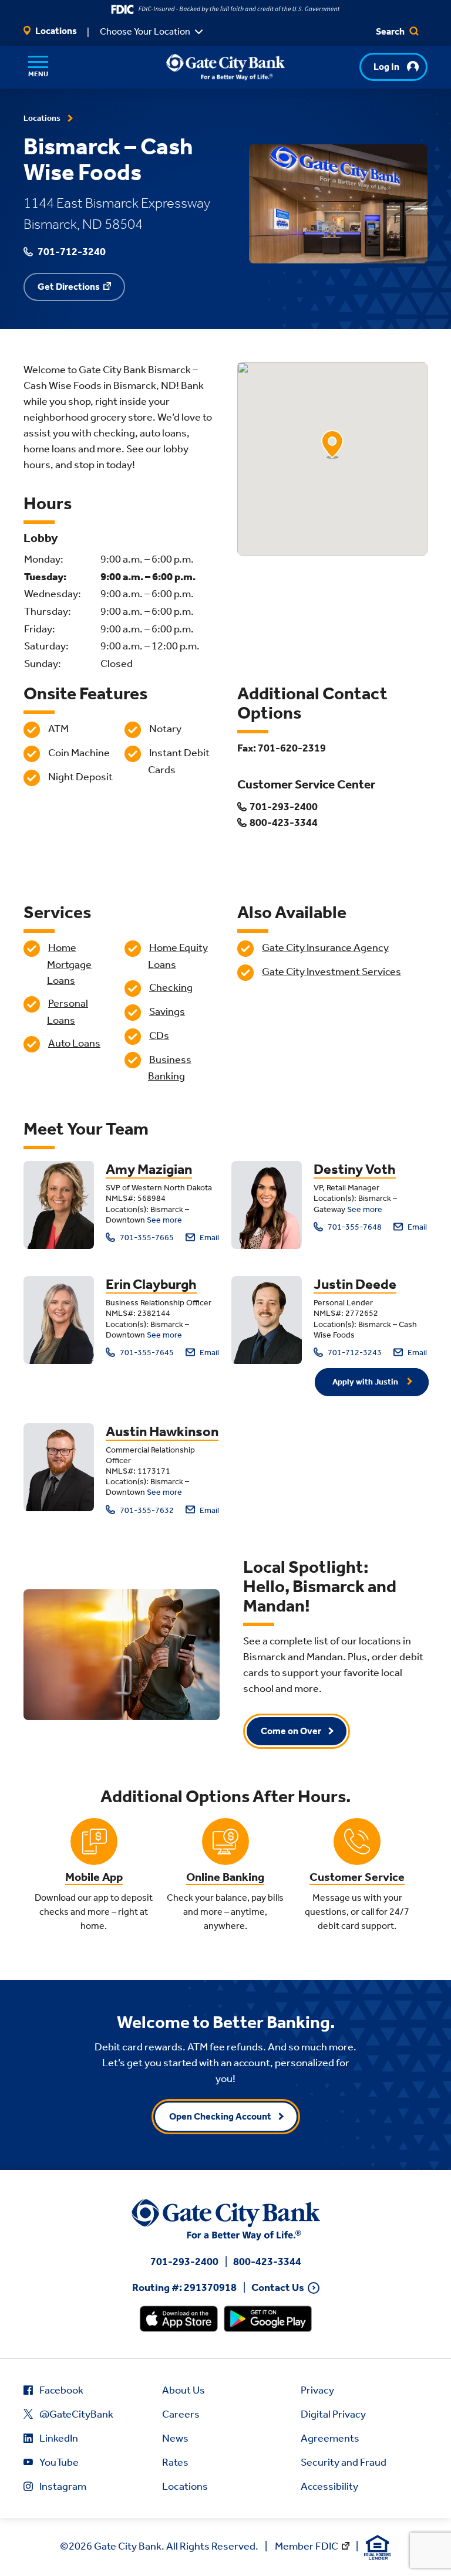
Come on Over (291, 1731)
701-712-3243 (354, 1353)
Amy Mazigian (149, 1169)
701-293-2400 (184, 2262)
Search (391, 31)
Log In (386, 67)
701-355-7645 (146, 1353)
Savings (167, 1011)
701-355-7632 (146, 1510)
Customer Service (357, 1877)
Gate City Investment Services (331, 971)
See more (164, 1220)
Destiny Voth (355, 1169)
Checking (171, 987)
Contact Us (278, 2288)
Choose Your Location (145, 31)
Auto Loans (74, 1043)
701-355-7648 (354, 1227)
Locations (55, 31)
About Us (184, 2390)
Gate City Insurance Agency (325, 947)
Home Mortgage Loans (69, 964)
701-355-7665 (146, 1238)
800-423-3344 (267, 2262)
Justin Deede (355, 1284)
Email (208, 1238)
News (175, 2438)
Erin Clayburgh (151, 1284)
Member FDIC (307, 2546)
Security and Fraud (344, 2462)
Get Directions (69, 287)
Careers (181, 2414)
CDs (159, 1035)
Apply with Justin (366, 1382)
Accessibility (329, 2486)
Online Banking (225, 1877)
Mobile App (94, 1877)
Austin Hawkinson (162, 1431)
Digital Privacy (333, 2414)
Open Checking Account (220, 2116)
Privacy (317, 2390)
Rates (175, 2462)
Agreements (330, 2438)
